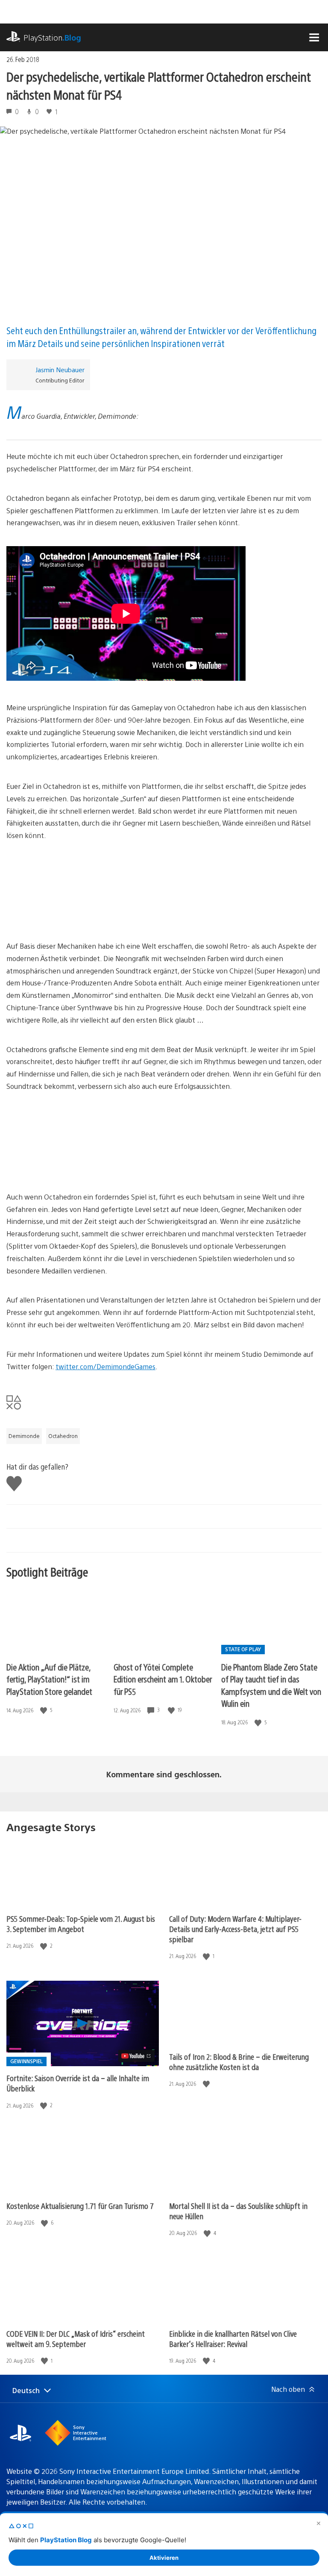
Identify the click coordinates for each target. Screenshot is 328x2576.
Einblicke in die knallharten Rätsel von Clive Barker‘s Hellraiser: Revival (233, 2339)
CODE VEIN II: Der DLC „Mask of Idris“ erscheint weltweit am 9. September (76, 2339)
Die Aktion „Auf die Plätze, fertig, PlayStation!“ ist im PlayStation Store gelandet (49, 1679)
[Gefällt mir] (44, 1710)
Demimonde (24, 1436)
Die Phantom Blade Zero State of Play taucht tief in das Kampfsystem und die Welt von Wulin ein (271, 1685)
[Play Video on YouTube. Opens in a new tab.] (136, 2056)
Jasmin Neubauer (60, 369)
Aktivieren (164, 2558)
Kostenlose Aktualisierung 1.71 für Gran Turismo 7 (80, 2206)
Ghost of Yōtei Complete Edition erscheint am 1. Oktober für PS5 (163, 1679)
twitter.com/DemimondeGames (105, 1366)
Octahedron (63, 1436)
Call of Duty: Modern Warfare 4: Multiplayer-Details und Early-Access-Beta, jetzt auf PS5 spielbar (235, 1929)
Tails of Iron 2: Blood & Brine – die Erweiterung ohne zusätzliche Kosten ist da (239, 2062)
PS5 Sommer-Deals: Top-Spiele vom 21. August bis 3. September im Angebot (81, 1924)
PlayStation (52, 37)
